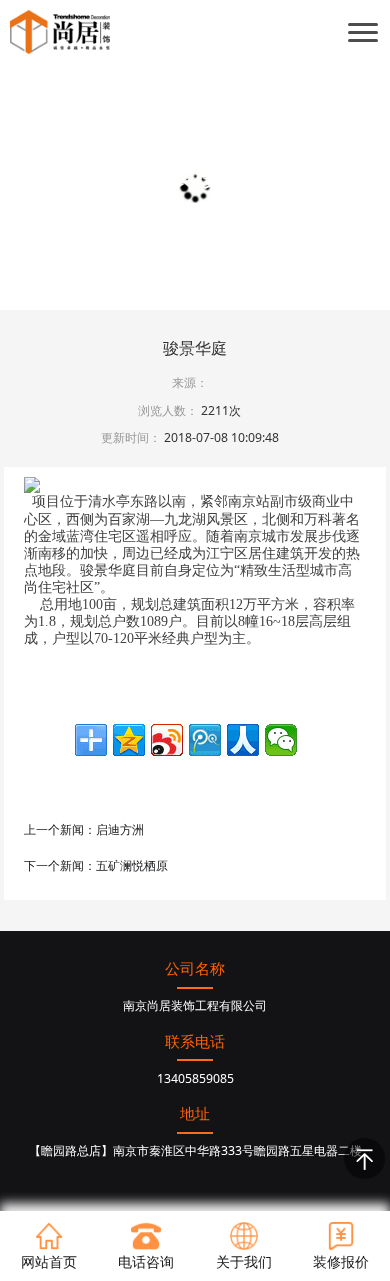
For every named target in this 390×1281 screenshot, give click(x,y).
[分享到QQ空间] (129, 740)
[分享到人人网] (243, 740)
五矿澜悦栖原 (132, 865)
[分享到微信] (281, 740)
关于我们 (244, 1261)
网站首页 (49, 1261)
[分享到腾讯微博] (205, 740)
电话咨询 (146, 1261)
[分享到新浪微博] (167, 740)
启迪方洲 (120, 829)
